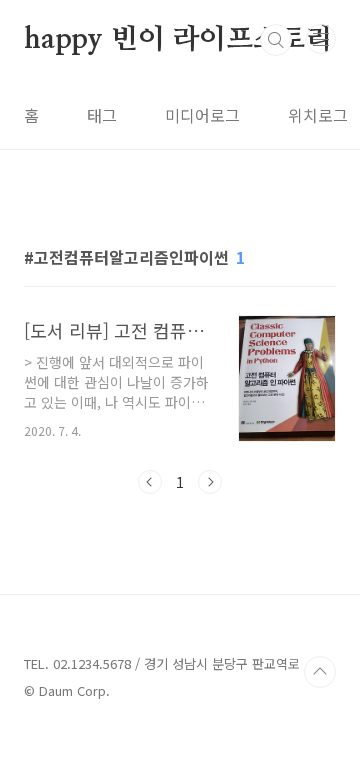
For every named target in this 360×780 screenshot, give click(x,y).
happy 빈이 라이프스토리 (178, 40)
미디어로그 (202, 115)
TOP (320, 672)
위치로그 (318, 115)
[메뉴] (321, 39)
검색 (276, 40)
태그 (102, 115)
